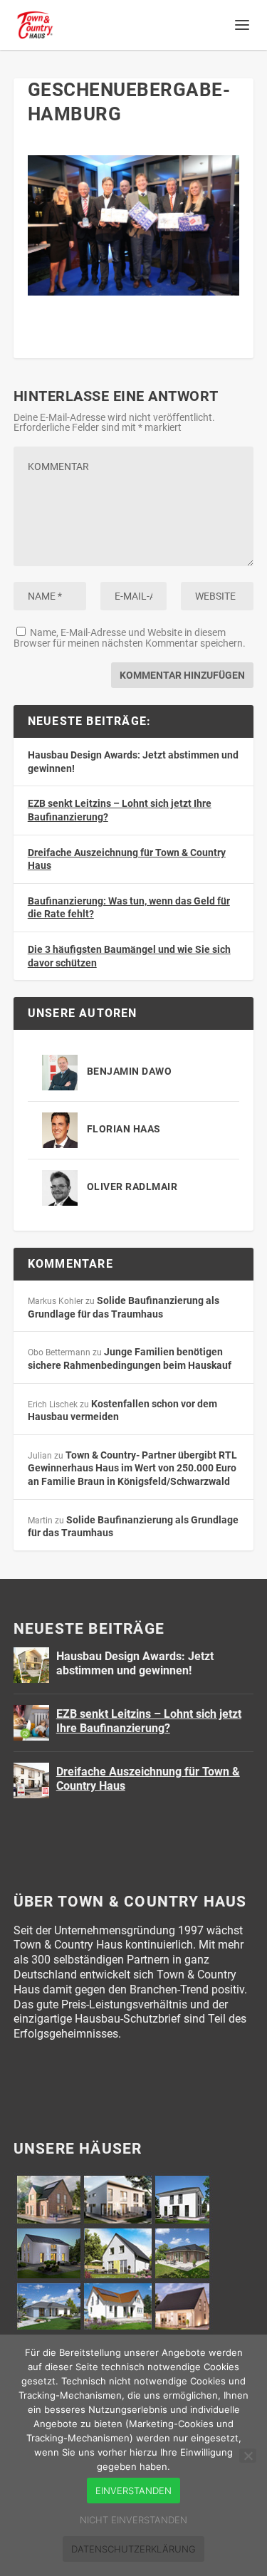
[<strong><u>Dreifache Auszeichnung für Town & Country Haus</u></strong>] (31, 1780)
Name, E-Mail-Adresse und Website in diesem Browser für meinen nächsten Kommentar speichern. (130, 638)
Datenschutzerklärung (133, 2549)
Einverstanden (133, 2491)
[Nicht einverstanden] (248, 2456)
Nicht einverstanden (133, 2520)
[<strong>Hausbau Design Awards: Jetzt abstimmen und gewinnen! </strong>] (31, 1665)
